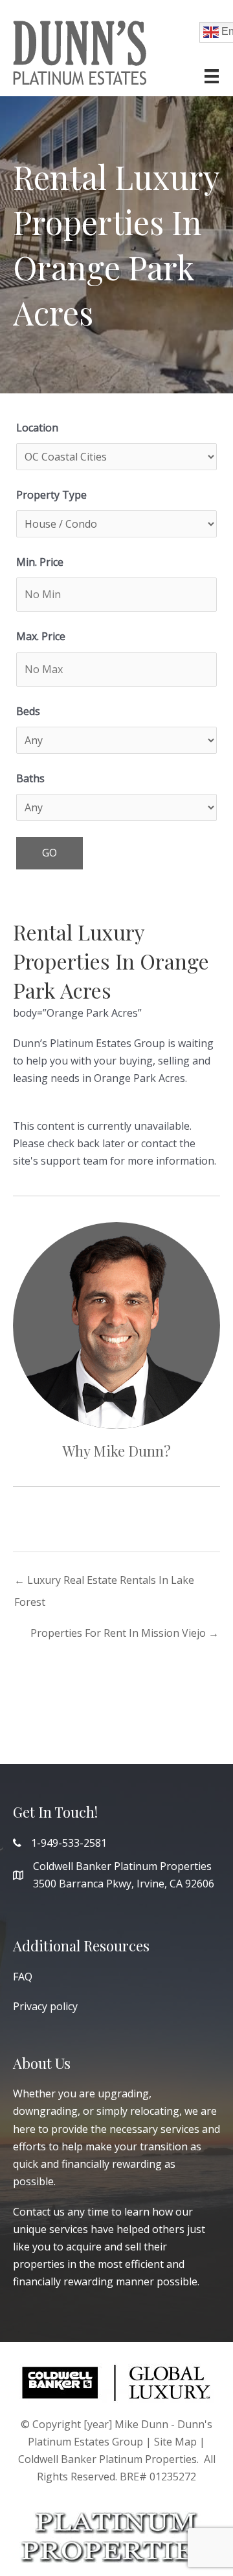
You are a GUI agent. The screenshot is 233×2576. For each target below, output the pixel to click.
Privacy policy (45, 2006)
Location (37, 428)
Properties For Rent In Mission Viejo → (125, 1633)
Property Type (51, 495)
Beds (28, 711)
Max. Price (41, 636)
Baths (30, 778)
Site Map (175, 2442)
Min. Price (40, 562)
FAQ (23, 1977)
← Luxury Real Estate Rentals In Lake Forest (104, 1583)
